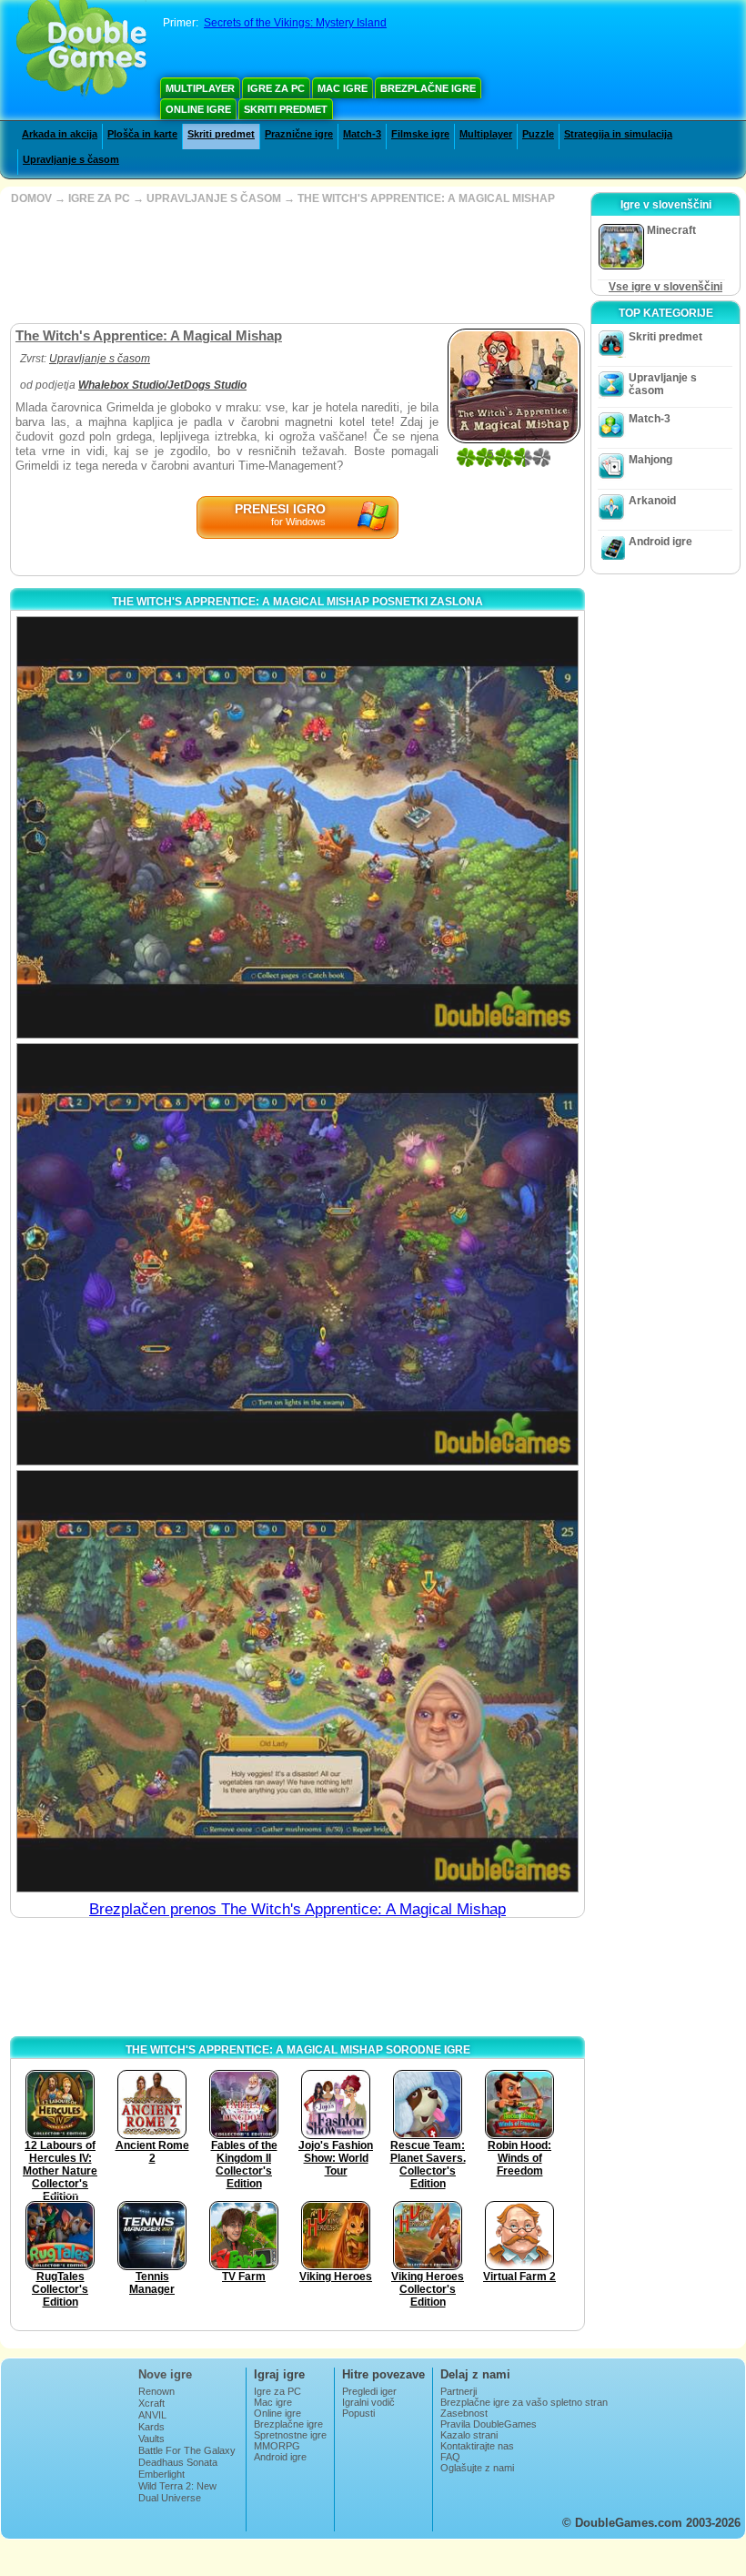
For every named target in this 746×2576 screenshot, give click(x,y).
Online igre (198, 109)
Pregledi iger (369, 2391)
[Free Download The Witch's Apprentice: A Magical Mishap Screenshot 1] (297, 827)
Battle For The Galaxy (187, 2450)
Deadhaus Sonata (178, 2462)
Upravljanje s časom (71, 159)
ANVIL (152, 2415)
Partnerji (459, 2391)
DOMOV (31, 198)
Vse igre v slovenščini (665, 287)
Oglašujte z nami (477, 2468)
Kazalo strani (469, 2435)
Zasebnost (464, 2413)
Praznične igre (299, 134)
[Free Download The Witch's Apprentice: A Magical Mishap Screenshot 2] (297, 1254)
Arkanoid (652, 501)
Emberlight (161, 2474)
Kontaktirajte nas (477, 2446)
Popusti (358, 2413)
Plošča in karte (142, 134)
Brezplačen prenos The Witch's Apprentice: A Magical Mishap (297, 1909)
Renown (156, 2391)
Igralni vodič (368, 2402)
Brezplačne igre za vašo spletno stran (524, 2402)
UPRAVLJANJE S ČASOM (214, 198)
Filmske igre (420, 134)
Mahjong (650, 460)
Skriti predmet (286, 109)
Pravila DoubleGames (489, 2424)
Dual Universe (170, 2498)
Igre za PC (276, 88)
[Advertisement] (296, 264)
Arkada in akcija (60, 134)
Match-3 (362, 134)
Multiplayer (200, 88)
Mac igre (343, 88)
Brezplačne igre (428, 88)
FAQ (450, 2457)
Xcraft (151, 2403)
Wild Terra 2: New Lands (177, 2491)
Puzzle (538, 134)
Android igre (660, 542)
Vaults (151, 2439)
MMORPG (277, 2446)
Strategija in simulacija (618, 134)
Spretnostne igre (290, 2435)
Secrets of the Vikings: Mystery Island (295, 23)
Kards (151, 2427)
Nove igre (165, 2374)
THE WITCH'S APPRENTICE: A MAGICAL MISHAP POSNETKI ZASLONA (297, 602)
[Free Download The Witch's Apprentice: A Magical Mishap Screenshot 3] (297, 1681)
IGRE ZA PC (99, 198)
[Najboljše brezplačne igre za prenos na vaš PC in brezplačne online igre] (81, 50)
